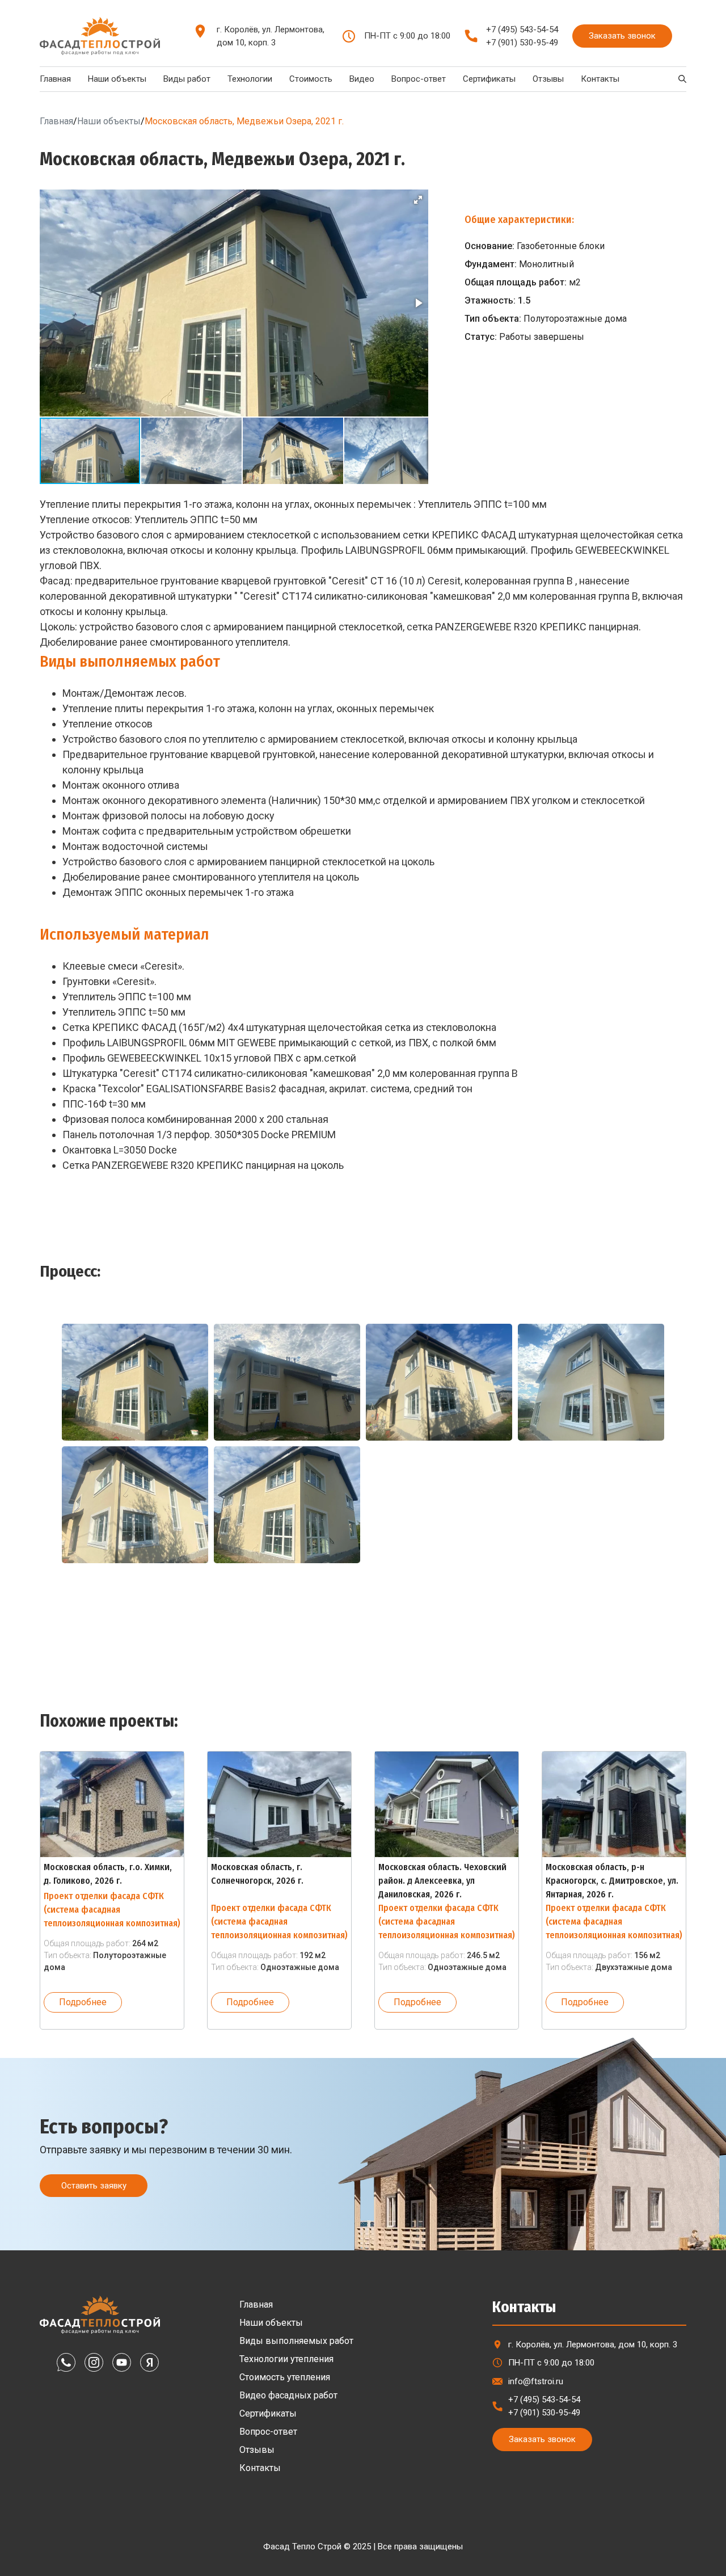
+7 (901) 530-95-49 (522, 43)
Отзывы (548, 79)
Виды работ (187, 79)
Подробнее (83, 2002)
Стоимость (311, 79)
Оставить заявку (94, 2186)
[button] (418, 200)
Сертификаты (489, 79)
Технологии (250, 79)
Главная (55, 79)
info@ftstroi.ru (536, 2381)
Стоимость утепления (285, 2377)
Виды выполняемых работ (296, 2341)
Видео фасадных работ (288, 2395)
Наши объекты (117, 79)
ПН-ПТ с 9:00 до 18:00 (551, 2363)
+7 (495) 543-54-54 (522, 30)
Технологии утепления (286, 2359)
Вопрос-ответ (419, 79)
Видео (362, 79)
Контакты (600, 79)
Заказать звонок (622, 36)
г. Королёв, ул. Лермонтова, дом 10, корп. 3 (271, 36)
